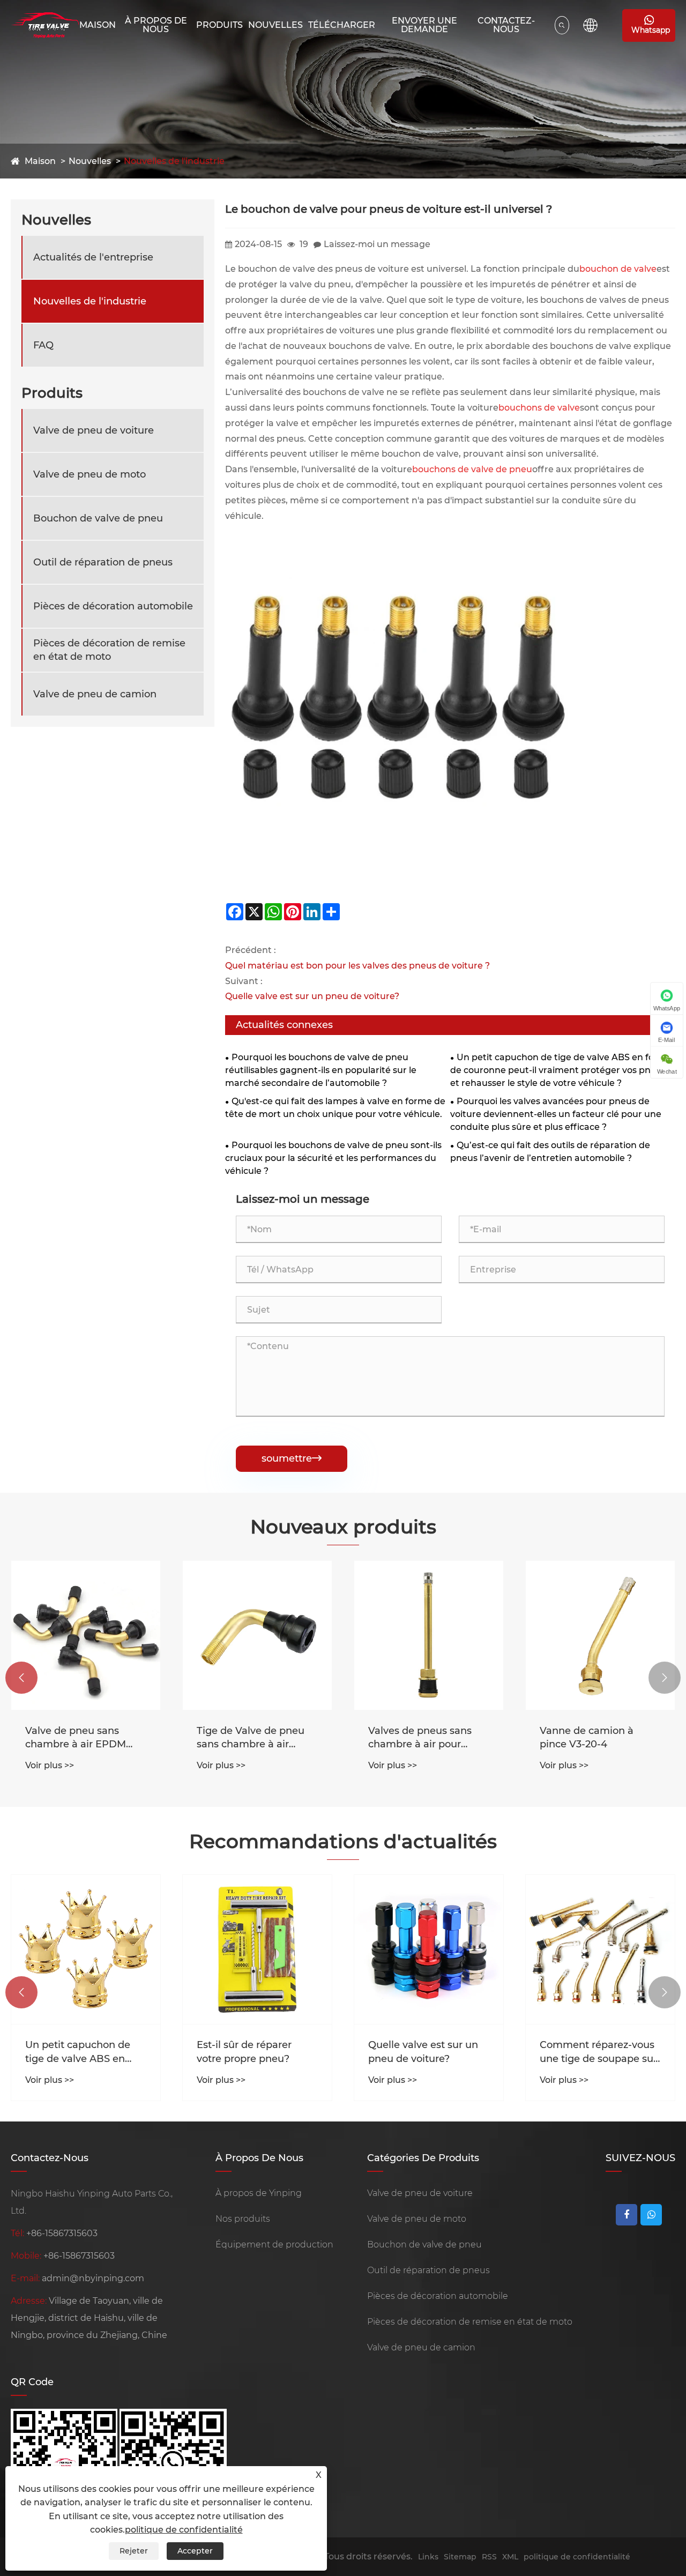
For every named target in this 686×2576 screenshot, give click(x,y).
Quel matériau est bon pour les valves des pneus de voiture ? (357, 966)
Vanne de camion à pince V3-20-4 (587, 1737)
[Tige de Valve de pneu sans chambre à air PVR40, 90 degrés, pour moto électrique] (257, 1635)
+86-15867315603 (62, 2233)
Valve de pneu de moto (90, 474)
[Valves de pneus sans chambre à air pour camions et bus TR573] (429, 1635)
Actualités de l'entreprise (93, 257)
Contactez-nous (506, 25)
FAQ (43, 345)
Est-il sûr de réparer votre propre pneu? (244, 2052)
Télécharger (342, 25)
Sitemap (460, 2557)
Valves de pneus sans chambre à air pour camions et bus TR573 (421, 1738)
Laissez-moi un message (377, 244)
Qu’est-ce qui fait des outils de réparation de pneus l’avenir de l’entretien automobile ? (550, 1152)
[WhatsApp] (651, 2215)
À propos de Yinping (259, 2193)
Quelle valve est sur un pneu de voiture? (312, 996)
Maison (98, 25)
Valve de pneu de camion (95, 694)
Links (428, 2557)
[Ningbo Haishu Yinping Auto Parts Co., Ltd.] (45, 25)
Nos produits (243, 2219)
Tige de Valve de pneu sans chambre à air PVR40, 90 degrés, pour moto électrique (254, 1738)
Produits (219, 25)
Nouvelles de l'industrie (174, 161)
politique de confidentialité (577, 2557)
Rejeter (134, 2551)
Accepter (195, 2551)
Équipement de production (274, 2244)
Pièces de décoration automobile (113, 606)
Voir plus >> (50, 1765)
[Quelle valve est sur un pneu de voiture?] (429, 1949)
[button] (21, 1678)
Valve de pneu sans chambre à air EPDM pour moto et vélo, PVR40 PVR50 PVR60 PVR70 (78, 1738)
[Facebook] (627, 2215)
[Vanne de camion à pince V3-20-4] (600, 1635)
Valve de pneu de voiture (94, 430)
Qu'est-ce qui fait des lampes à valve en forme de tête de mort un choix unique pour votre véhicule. (335, 1108)
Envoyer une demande (424, 25)
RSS (489, 2557)
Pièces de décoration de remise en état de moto (109, 650)
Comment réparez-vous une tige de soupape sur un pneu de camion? (598, 2052)
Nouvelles (275, 25)
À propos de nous (156, 25)
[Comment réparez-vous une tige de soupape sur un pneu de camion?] (600, 1949)
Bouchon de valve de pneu (98, 518)
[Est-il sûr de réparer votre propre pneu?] (257, 1949)
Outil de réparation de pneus (103, 562)
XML (510, 2557)
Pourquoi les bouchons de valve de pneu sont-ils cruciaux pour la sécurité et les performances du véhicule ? (333, 1158)
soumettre (292, 1458)
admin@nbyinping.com (93, 2278)
